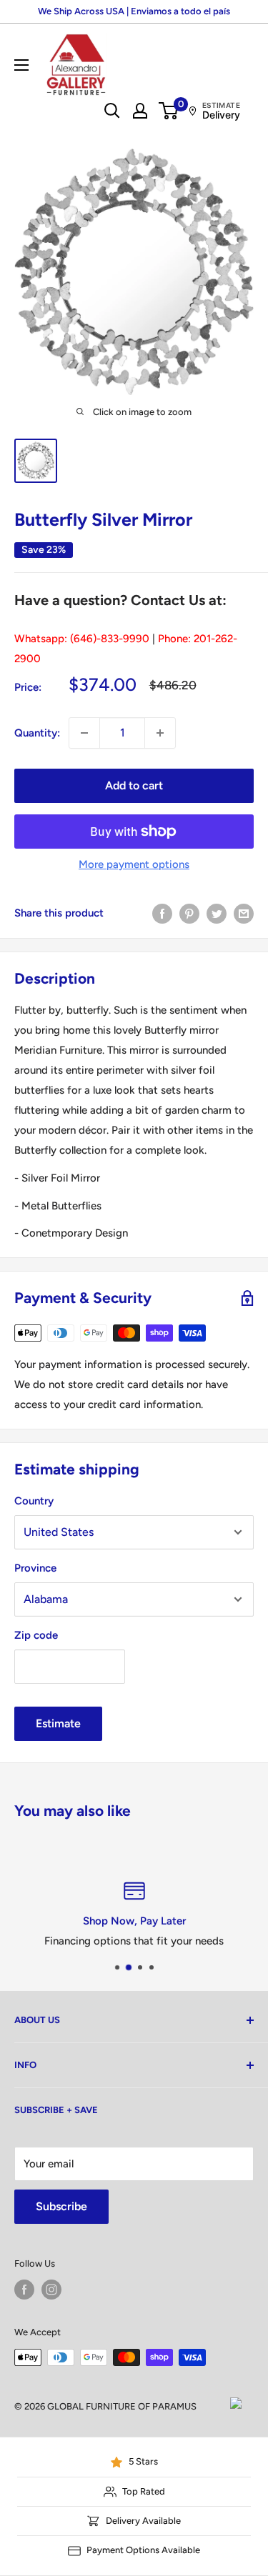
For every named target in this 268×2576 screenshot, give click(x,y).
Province (35, 1568)
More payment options (134, 864)
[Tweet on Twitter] (217, 913)
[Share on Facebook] (162, 913)
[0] (169, 111)
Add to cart (134, 785)
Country (34, 1501)
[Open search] (112, 111)
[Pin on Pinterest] (189, 913)
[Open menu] (21, 65)
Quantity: (37, 733)
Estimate (58, 1723)
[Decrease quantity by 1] (84, 733)
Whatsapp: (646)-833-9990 (82, 639)
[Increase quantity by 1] (160, 733)
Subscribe (61, 2206)
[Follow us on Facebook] (24, 2290)
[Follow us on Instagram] (51, 2290)
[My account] (140, 111)
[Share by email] (244, 913)
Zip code (36, 1635)
